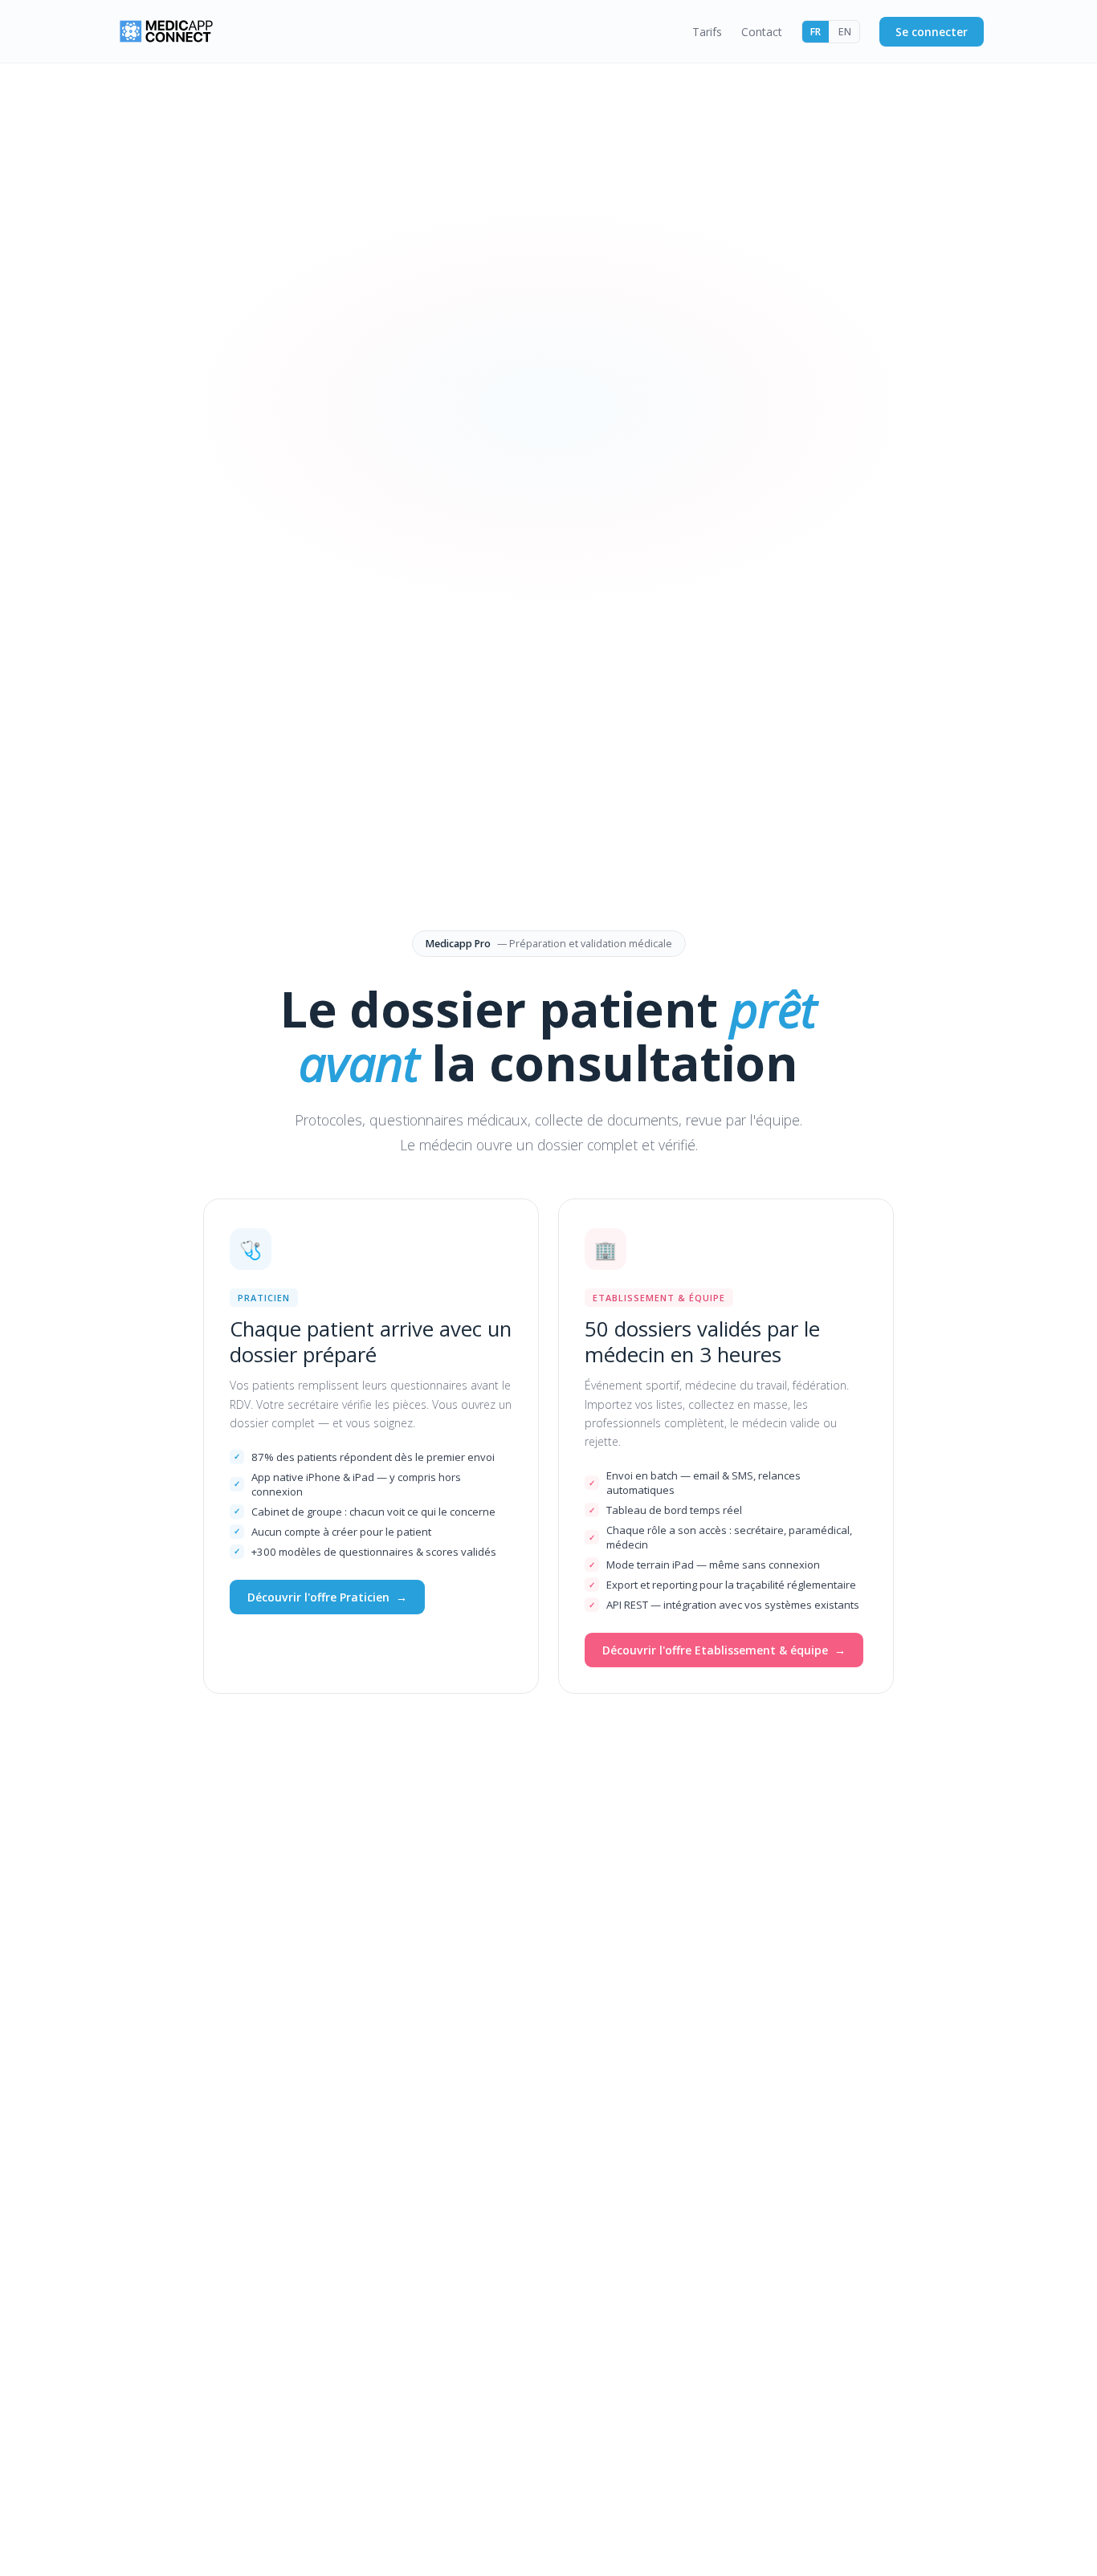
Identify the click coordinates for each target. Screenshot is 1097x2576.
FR (816, 32)
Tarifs (707, 32)
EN (845, 32)
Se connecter (932, 32)
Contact (762, 32)
